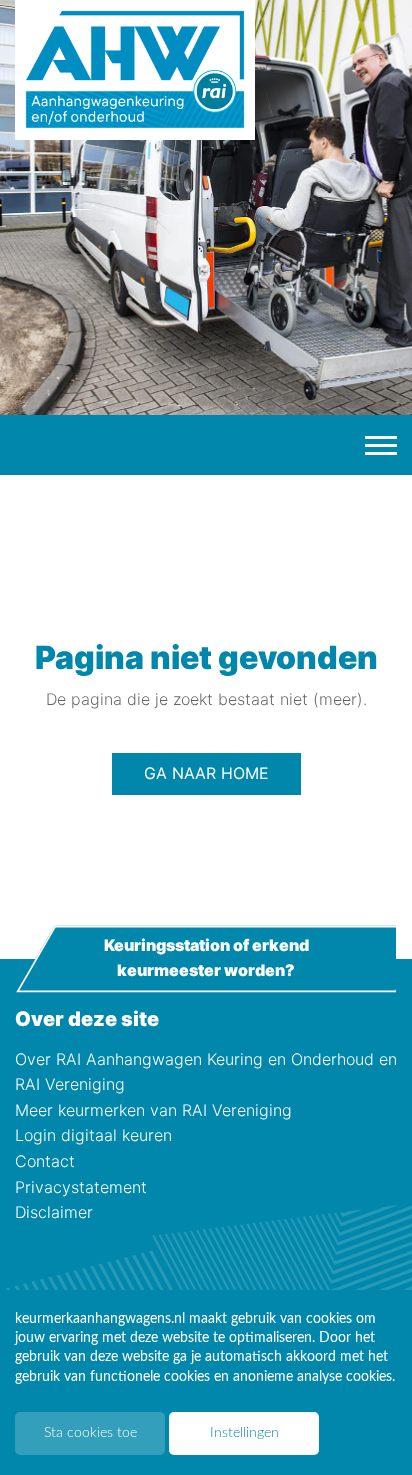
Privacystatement (81, 1187)
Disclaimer (54, 1212)
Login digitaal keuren (93, 1135)
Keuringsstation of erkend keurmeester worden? (206, 958)
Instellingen (244, 1433)
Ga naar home (206, 773)
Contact (45, 1161)
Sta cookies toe (90, 1433)
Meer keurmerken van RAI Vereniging (153, 1110)
